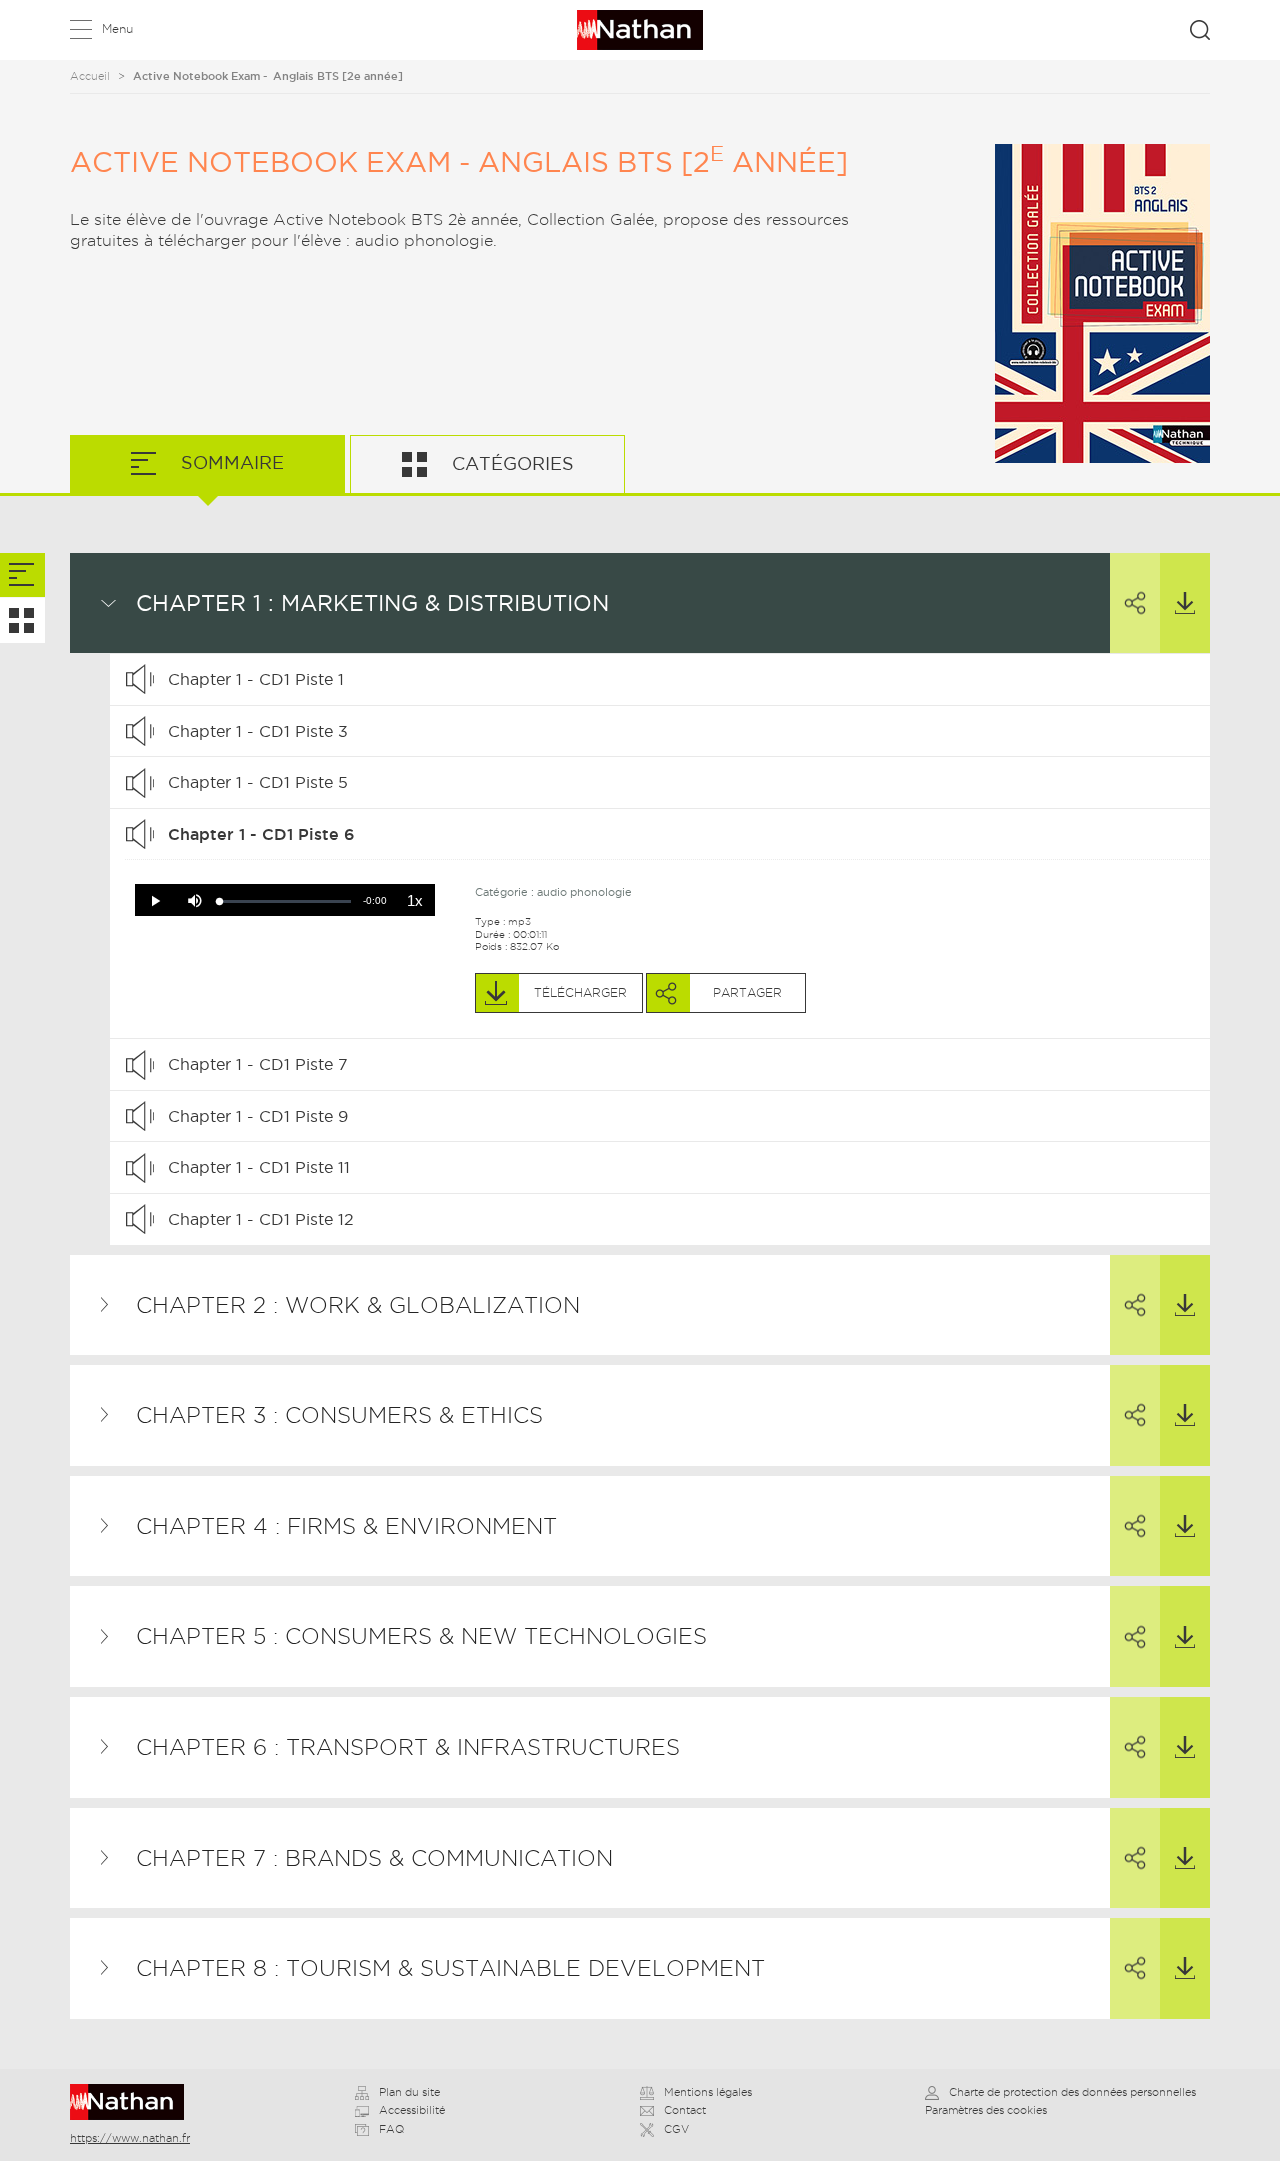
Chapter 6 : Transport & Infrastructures (408, 1747)
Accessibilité (412, 2110)
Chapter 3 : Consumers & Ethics (339, 1415)
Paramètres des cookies (986, 2110)
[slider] (285, 901)
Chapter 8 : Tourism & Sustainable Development (450, 1968)
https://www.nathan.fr (130, 2138)
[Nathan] (133, 2102)
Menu (117, 28)
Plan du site (409, 2092)
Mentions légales (708, 2092)
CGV (676, 2129)
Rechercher (1200, 30)
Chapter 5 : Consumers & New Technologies (421, 1636)
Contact (685, 2110)
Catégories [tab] (510, 463)
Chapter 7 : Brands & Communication (374, 1858)
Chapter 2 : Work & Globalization (358, 1305)
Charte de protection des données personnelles (1072, 2092)
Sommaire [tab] (230, 462)
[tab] (22, 575)
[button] (155, 901)
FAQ (391, 2129)
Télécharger (1185, 603)
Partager (1135, 603)
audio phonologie (584, 892)
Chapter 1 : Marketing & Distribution (372, 603)
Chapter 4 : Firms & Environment (346, 1526)
